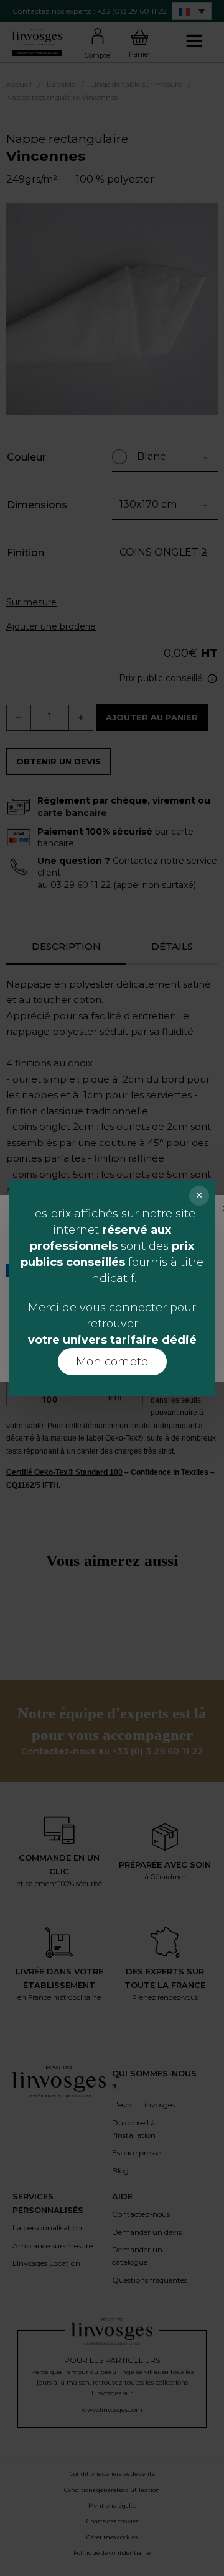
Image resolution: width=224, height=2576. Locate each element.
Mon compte (112, 1362)
